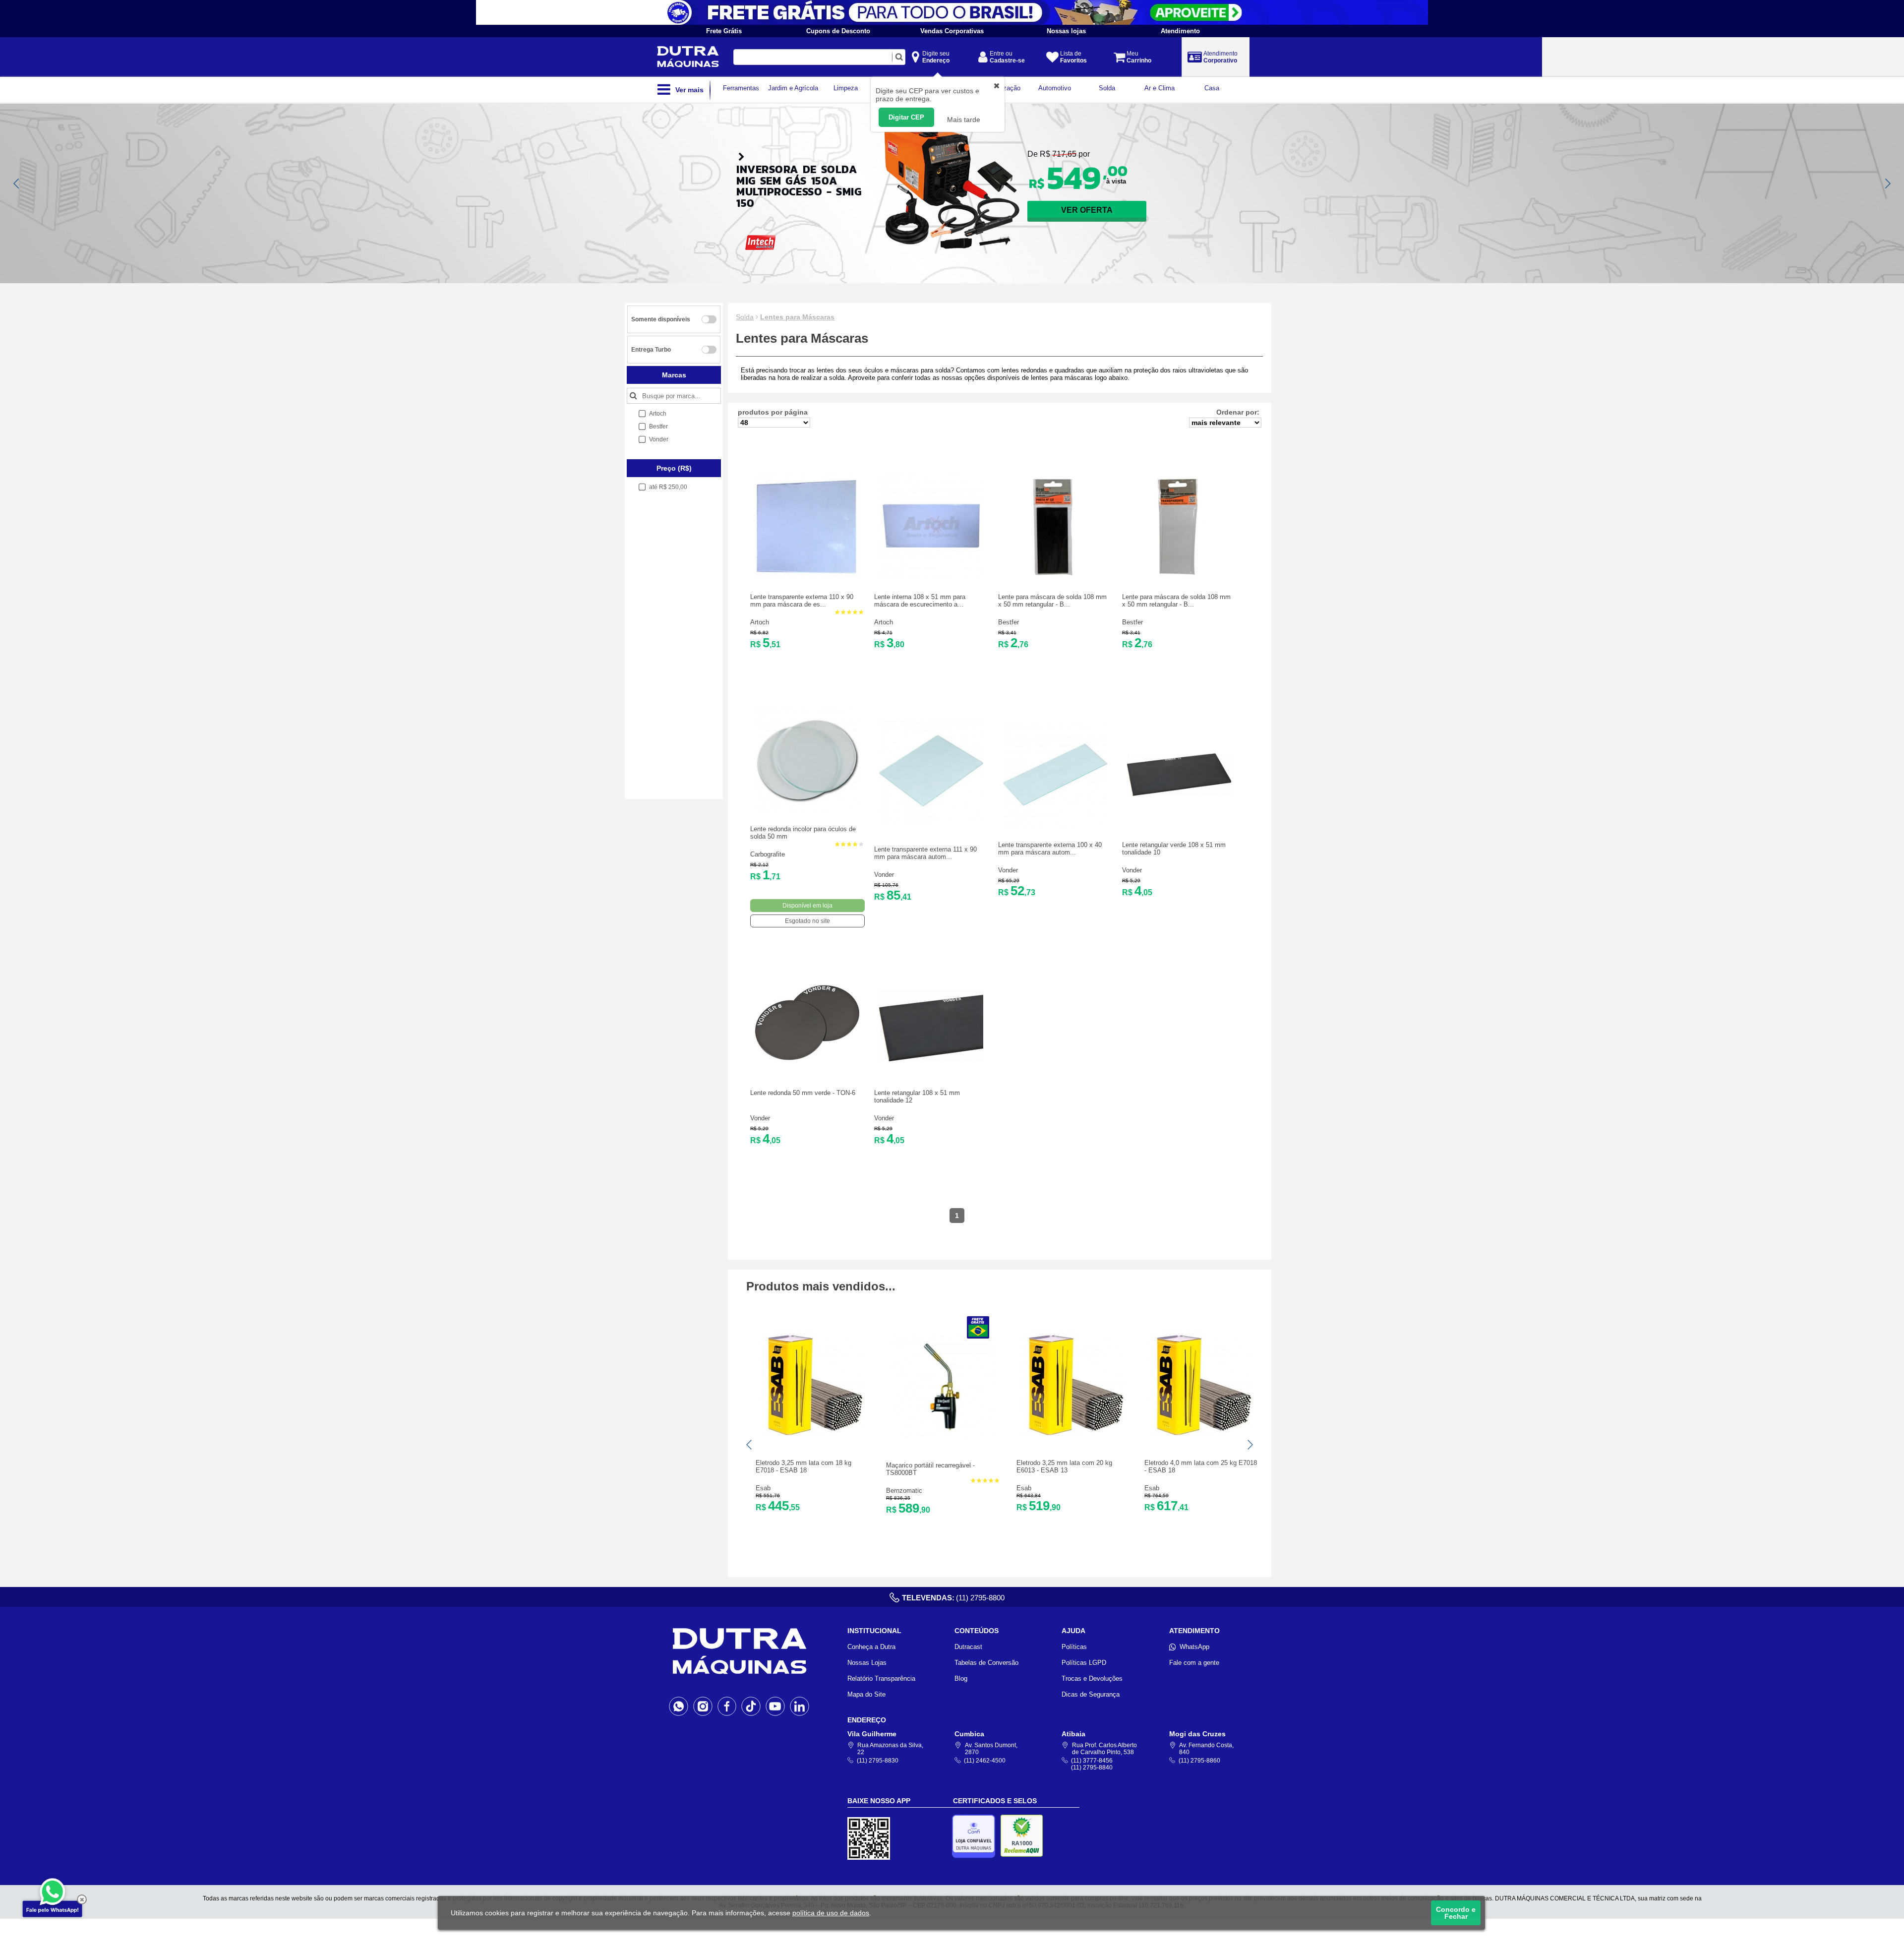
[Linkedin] (800, 1706)
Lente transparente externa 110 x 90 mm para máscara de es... (802, 601)
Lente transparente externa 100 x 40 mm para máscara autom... (1050, 849)
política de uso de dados (831, 1913)
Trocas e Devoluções (1092, 1678)
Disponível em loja (807, 906)
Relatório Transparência (881, 1678)
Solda (745, 317)
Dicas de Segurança (1091, 1694)
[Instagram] (703, 1706)
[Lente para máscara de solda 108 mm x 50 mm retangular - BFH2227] (1055, 577)
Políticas (1074, 1647)
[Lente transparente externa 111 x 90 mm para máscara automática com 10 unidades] (931, 821)
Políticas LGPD (1084, 1663)
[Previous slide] (17, 183)
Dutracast (968, 1647)
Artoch (760, 622)
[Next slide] (1887, 183)
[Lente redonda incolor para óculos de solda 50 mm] (807, 809)
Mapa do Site (866, 1694)
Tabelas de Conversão (986, 1663)
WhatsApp (1194, 1647)
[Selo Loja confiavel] (976, 1836)
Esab (763, 1488)
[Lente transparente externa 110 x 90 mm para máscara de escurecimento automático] (807, 577)
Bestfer (1009, 622)
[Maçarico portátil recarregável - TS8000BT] (943, 1436)
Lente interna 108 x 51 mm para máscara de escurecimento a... (920, 601)
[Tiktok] (751, 1706)
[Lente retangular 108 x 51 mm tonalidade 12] (931, 1072)
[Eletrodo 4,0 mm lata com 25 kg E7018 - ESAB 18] (1201, 1434)
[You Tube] (775, 1706)
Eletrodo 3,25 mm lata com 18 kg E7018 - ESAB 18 (803, 1466)
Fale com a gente (1194, 1663)
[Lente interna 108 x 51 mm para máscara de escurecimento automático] (931, 577)
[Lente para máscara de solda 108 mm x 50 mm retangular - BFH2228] (1179, 577)
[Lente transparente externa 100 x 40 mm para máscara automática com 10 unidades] (1055, 824)
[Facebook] (727, 1706)
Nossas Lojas (867, 1663)
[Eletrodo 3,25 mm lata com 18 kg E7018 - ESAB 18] (813, 1434)
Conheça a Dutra (871, 1647)
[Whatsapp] (679, 1706)
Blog (961, 1678)
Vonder (884, 875)
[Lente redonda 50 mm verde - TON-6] (807, 1072)
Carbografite (768, 854)
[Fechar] (82, 1899)
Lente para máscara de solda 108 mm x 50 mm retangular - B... (1052, 601)
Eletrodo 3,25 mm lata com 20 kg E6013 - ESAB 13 (1064, 1466)
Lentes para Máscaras (797, 317)
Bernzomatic (904, 1491)
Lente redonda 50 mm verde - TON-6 (803, 1093)
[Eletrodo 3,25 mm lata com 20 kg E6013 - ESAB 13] (1073, 1434)
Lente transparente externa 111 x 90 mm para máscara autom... (925, 853)
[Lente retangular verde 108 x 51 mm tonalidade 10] (1179, 824)
